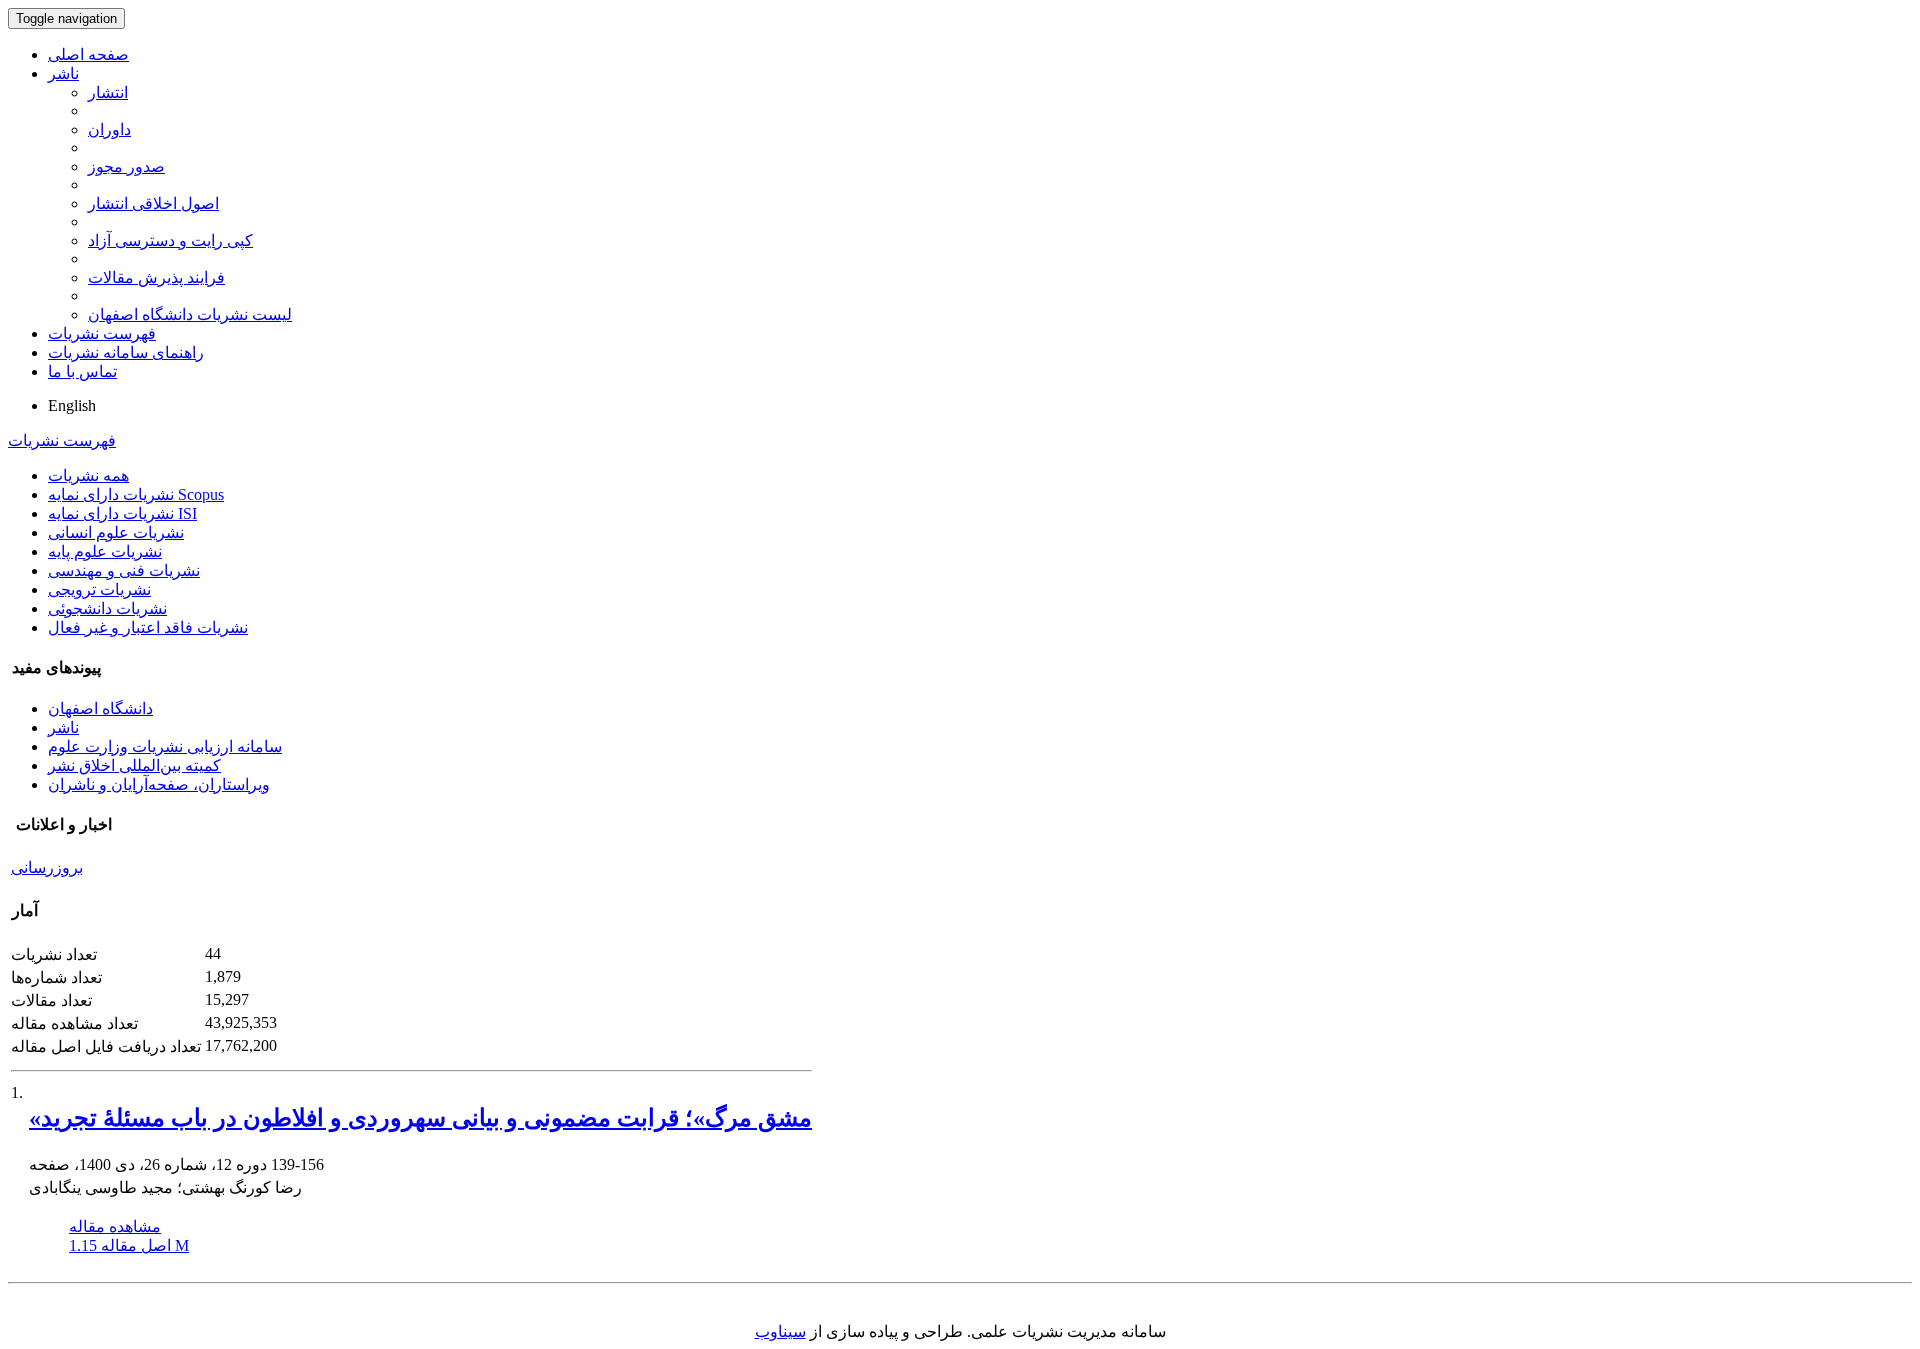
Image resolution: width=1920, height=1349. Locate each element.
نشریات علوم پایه (105, 551)
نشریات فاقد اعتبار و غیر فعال (148, 627)
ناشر (63, 73)
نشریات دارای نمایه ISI (122, 513)
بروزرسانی (47, 867)
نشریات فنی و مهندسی (124, 570)
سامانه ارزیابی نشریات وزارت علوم (165, 746)
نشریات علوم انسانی (116, 532)
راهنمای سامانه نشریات (126, 352)
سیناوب (780, 1331)
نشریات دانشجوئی (107, 608)
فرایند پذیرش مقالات (156, 277)
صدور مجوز (126, 166)
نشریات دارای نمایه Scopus (136, 494)
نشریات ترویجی (99, 589)
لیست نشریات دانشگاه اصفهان (190, 314)
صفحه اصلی (88, 54)
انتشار (108, 92)
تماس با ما (82, 371)
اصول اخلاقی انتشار (153, 203)
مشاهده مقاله (115, 1226)
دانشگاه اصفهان (100, 708)
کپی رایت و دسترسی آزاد (170, 240)
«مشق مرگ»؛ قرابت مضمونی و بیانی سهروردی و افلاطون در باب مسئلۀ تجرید (420, 1118)
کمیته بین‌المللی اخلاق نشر (134, 765)
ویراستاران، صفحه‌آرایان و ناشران (159, 784)
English (72, 405)
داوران (109, 129)
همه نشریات (88, 475)
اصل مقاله (129, 1245)
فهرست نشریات (102, 333)
